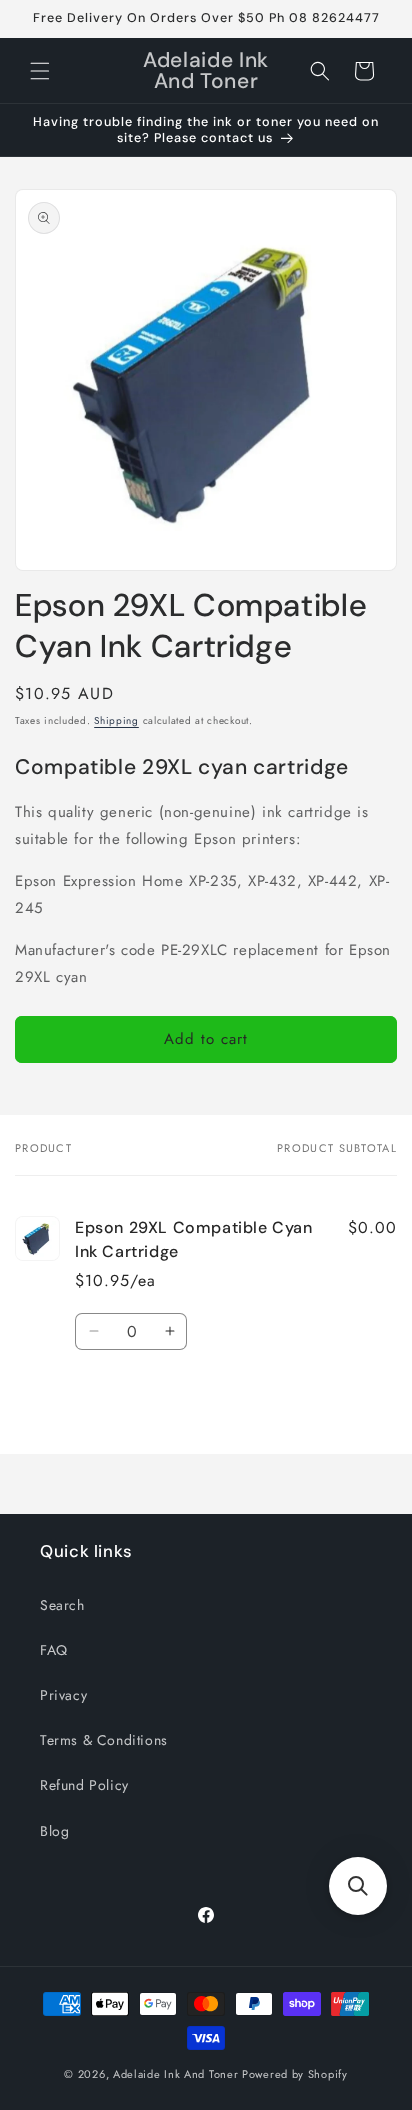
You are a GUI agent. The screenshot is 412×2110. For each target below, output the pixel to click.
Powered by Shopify (295, 2074)
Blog (54, 1831)
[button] (40, 71)
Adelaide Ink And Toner (175, 2074)
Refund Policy (84, 1785)
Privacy (63, 1695)
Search (62, 1605)
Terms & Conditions (104, 1740)
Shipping (116, 720)
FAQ (54, 1650)
